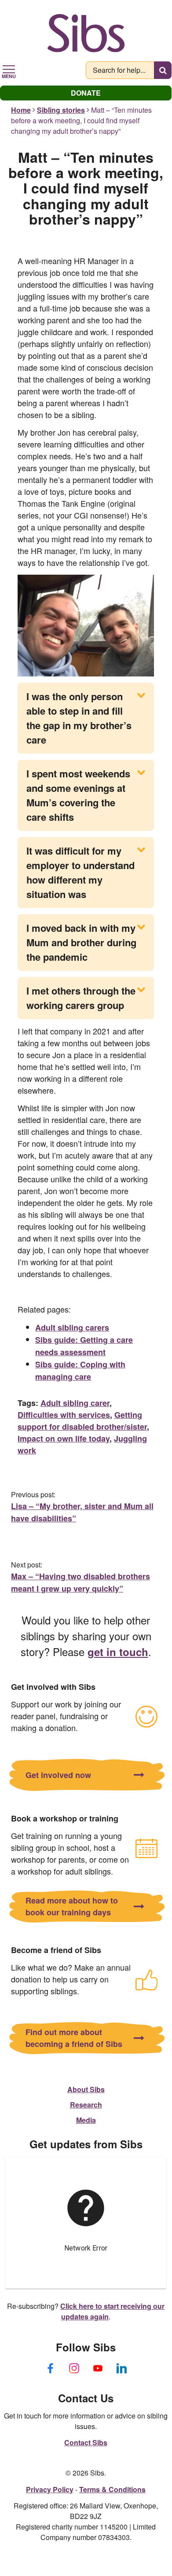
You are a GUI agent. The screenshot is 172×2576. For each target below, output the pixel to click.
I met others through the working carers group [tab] (81, 998)
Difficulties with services (64, 1415)
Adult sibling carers (72, 1327)
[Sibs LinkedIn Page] (121, 2368)
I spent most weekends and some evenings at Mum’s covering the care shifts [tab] (78, 795)
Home (21, 110)
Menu (9, 75)
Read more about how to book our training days (72, 1906)
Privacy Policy (50, 2489)
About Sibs (86, 2089)
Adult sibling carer (75, 1403)
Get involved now (58, 1775)
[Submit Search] (163, 70)
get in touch (118, 1652)
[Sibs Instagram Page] (74, 2368)
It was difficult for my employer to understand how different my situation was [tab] (81, 872)
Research (86, 2105)
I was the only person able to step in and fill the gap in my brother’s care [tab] (79, 718)
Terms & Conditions (112, 2489)
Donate (86, 93)
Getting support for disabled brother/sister (82, 1421)
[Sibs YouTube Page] (98, 2368)
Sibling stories (61, 110)
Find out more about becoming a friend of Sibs (74, 2038)
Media (86, 2120)
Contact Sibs (86, 2442)
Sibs (86, 33)
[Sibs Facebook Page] (50, 2368)
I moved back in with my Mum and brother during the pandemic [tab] (81, 942)
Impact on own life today (64, 1438)
